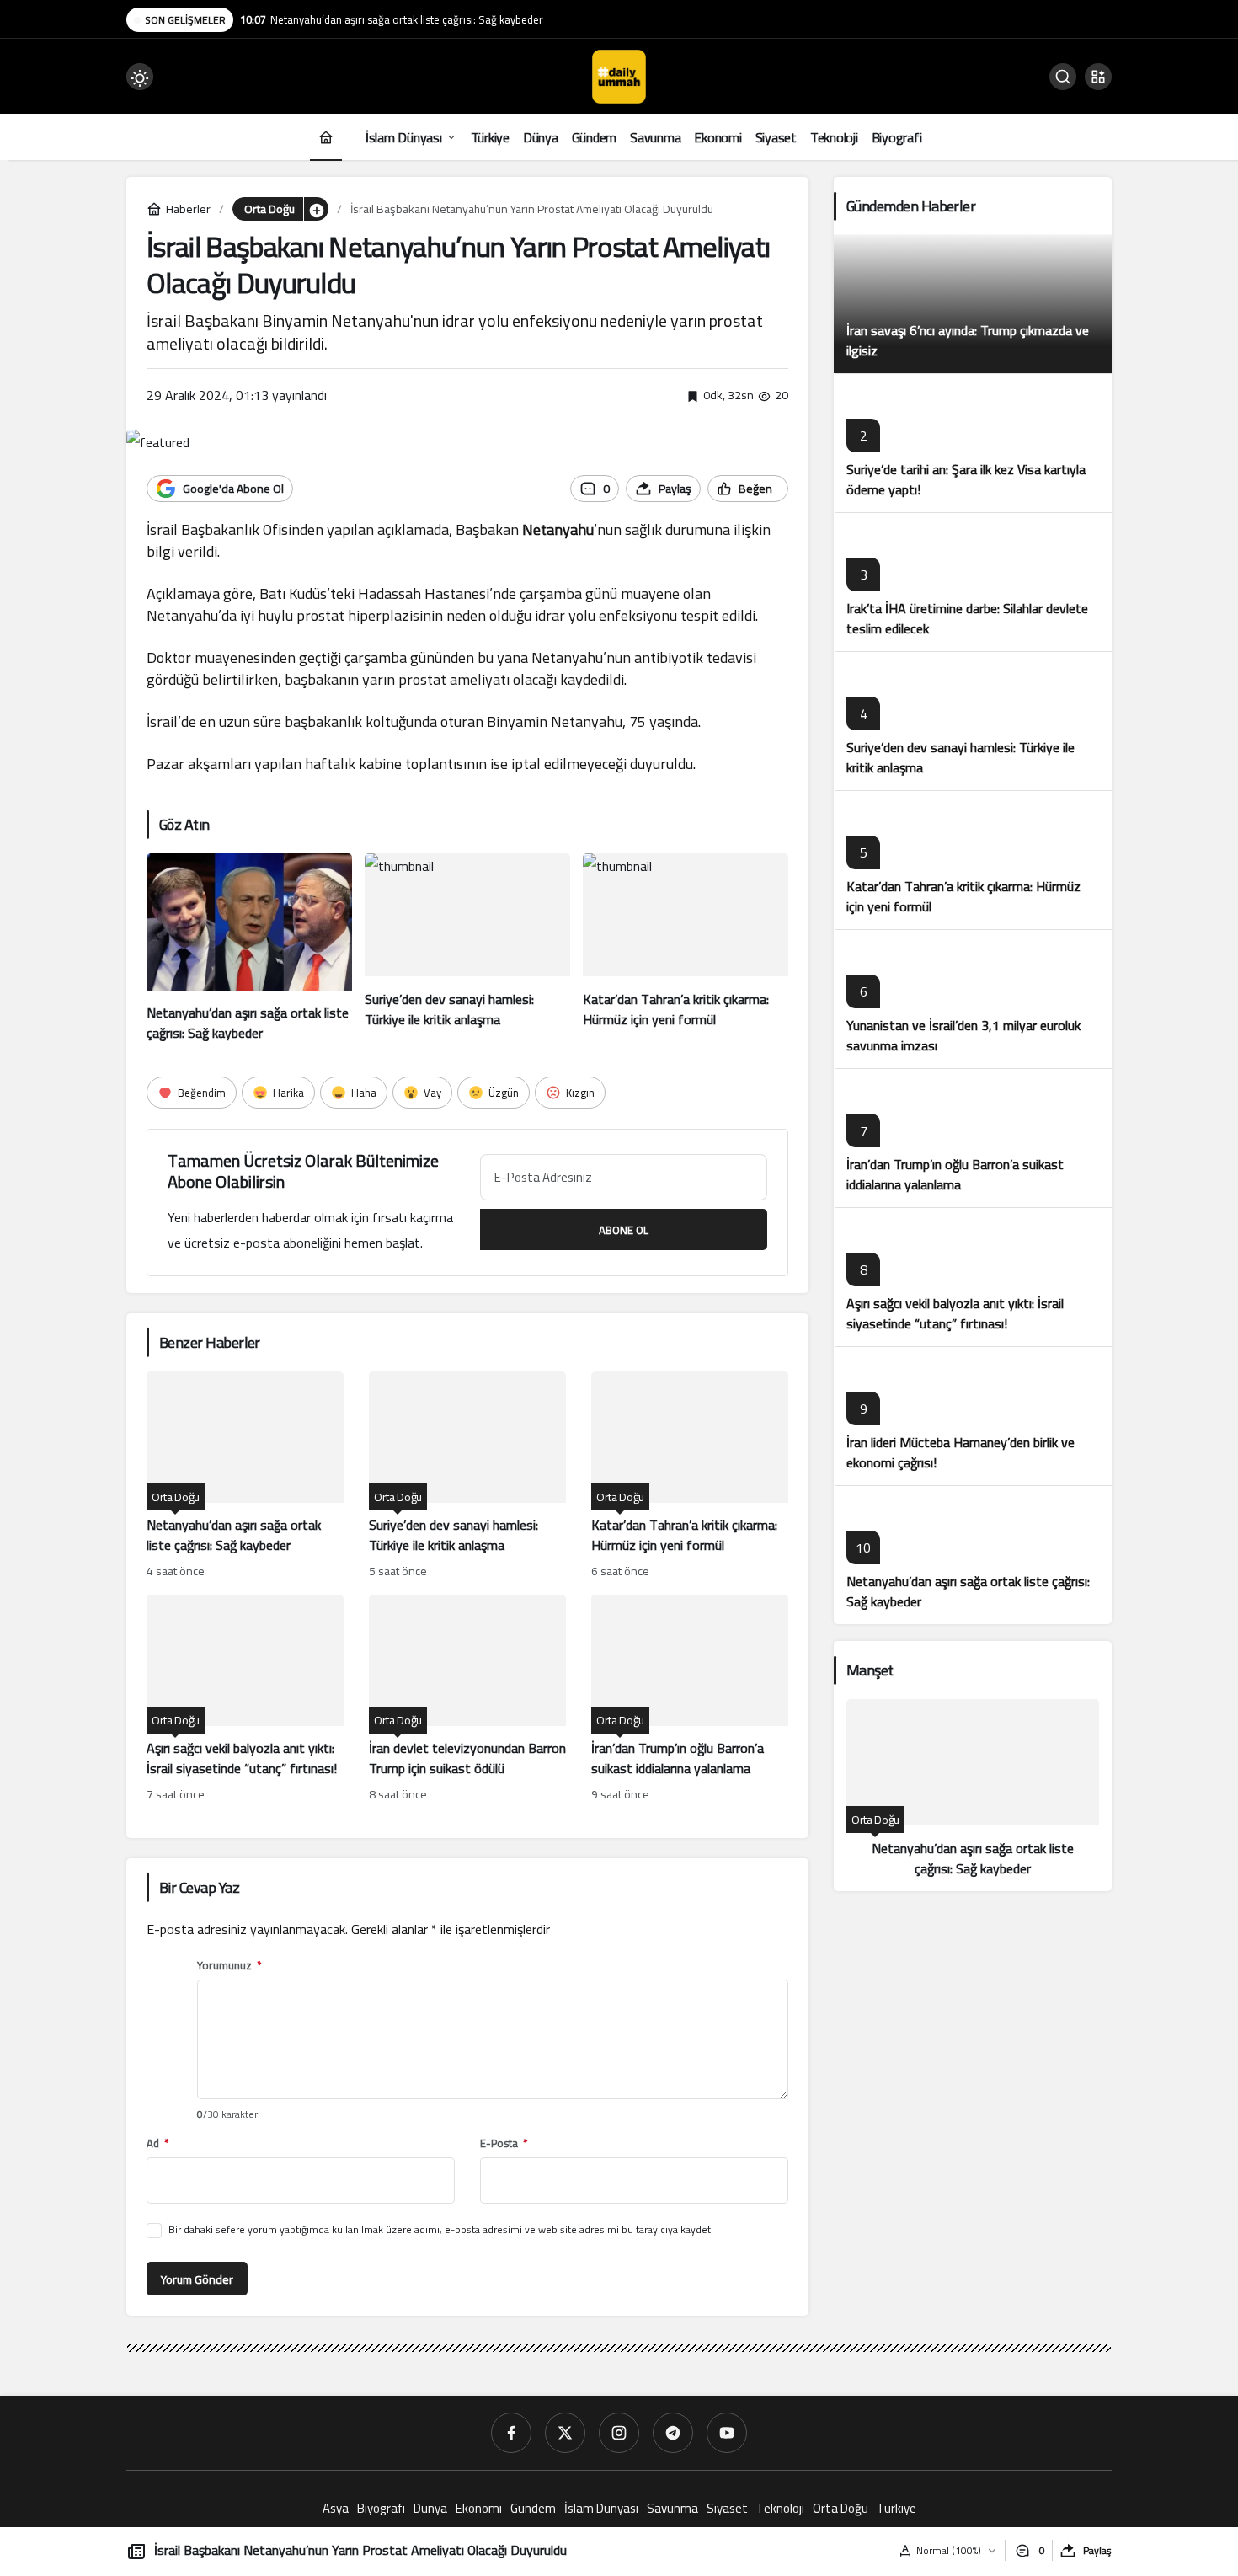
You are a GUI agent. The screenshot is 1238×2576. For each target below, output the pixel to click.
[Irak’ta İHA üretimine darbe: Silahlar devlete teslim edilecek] (973, 582)
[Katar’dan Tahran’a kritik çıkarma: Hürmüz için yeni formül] (686, 949)
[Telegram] (673, 2433)
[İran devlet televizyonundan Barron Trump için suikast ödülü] (467, 1700)
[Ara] (1063, 77)
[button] (1098, 77)
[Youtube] (727, 2433)
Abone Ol (624, 1230)
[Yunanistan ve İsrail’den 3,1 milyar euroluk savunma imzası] (973, 999)
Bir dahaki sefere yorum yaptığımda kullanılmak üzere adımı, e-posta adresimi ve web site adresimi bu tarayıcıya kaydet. (441, 2229)
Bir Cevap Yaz (199, 1887)
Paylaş (1097, 2550)
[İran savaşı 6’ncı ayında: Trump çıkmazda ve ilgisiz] (973, 304)
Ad (157, 2143)
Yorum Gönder (197, 2279)
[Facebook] (511, 2433)
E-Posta (504, 2143)
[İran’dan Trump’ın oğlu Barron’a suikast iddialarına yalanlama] (690, 1700)
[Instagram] (619, 2433)
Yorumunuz (229, 1966)
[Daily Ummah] (619, 75)
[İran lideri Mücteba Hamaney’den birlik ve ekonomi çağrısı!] (973, 1416)
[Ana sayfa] (326, 137)
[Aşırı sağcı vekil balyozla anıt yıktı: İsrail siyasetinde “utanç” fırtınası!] (245, 1700)
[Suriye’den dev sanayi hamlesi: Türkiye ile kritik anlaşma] (467, 949)
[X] (565, 2433)
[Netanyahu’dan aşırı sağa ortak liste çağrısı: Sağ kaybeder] (249, 949)
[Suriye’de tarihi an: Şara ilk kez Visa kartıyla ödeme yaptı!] (973, 443)
